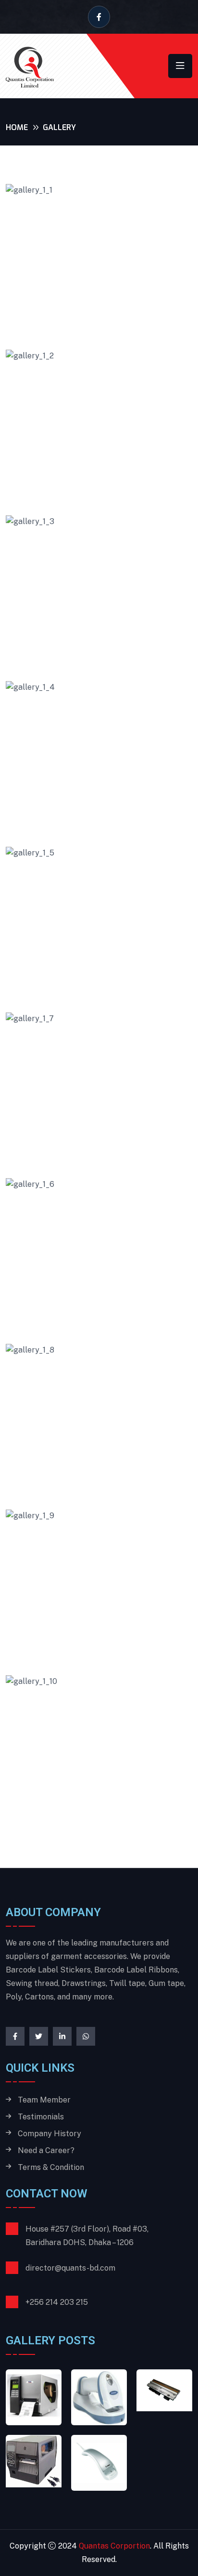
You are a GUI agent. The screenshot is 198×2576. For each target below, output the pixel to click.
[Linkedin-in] (62, 2036)
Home (17, 127)
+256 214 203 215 (57, 2302)
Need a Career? (46, 2151)
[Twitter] (39, 2036)
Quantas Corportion (114, 2546)
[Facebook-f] (15, 2036)
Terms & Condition (51, 2168)
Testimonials (41, 2117)
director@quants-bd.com (70, 2268)
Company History (49, 2134)
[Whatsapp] (86, 2036)
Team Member (44, 2100)
